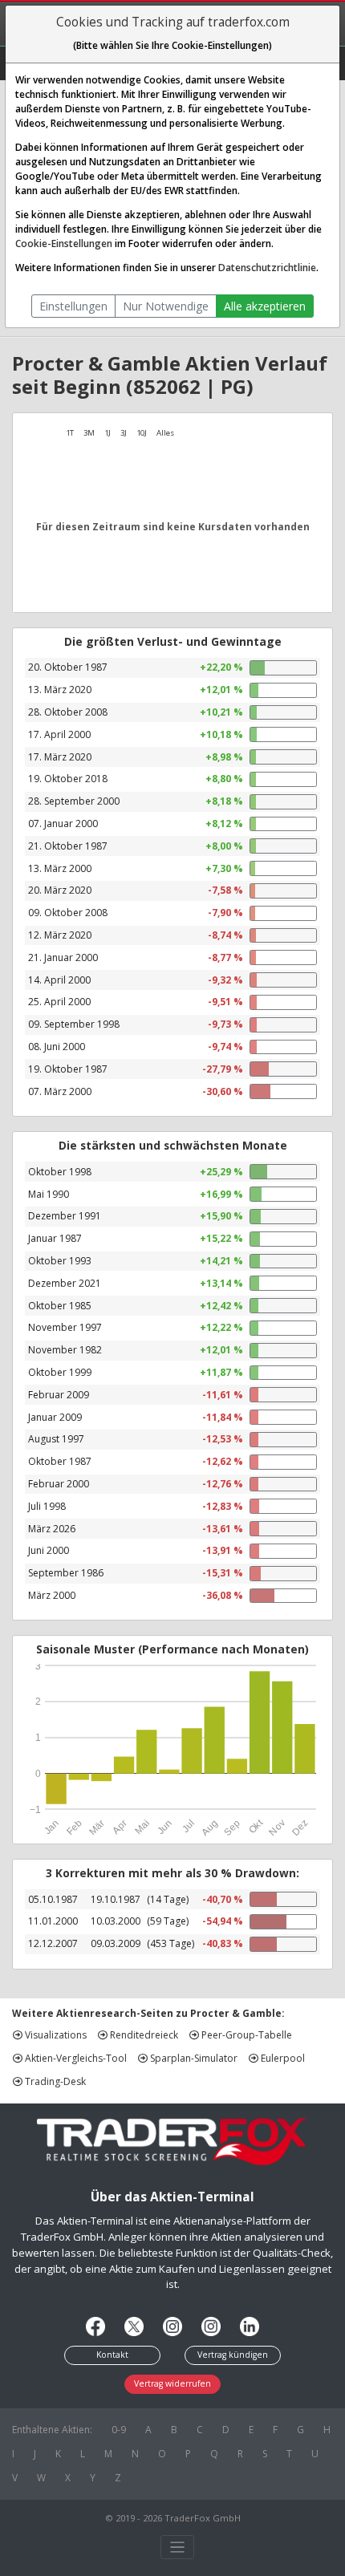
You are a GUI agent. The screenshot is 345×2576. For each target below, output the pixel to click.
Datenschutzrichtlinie (267, 268)
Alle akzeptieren (265, 306)
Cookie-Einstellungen (64, 243)
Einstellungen (73, 306)
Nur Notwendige (166, 306)
